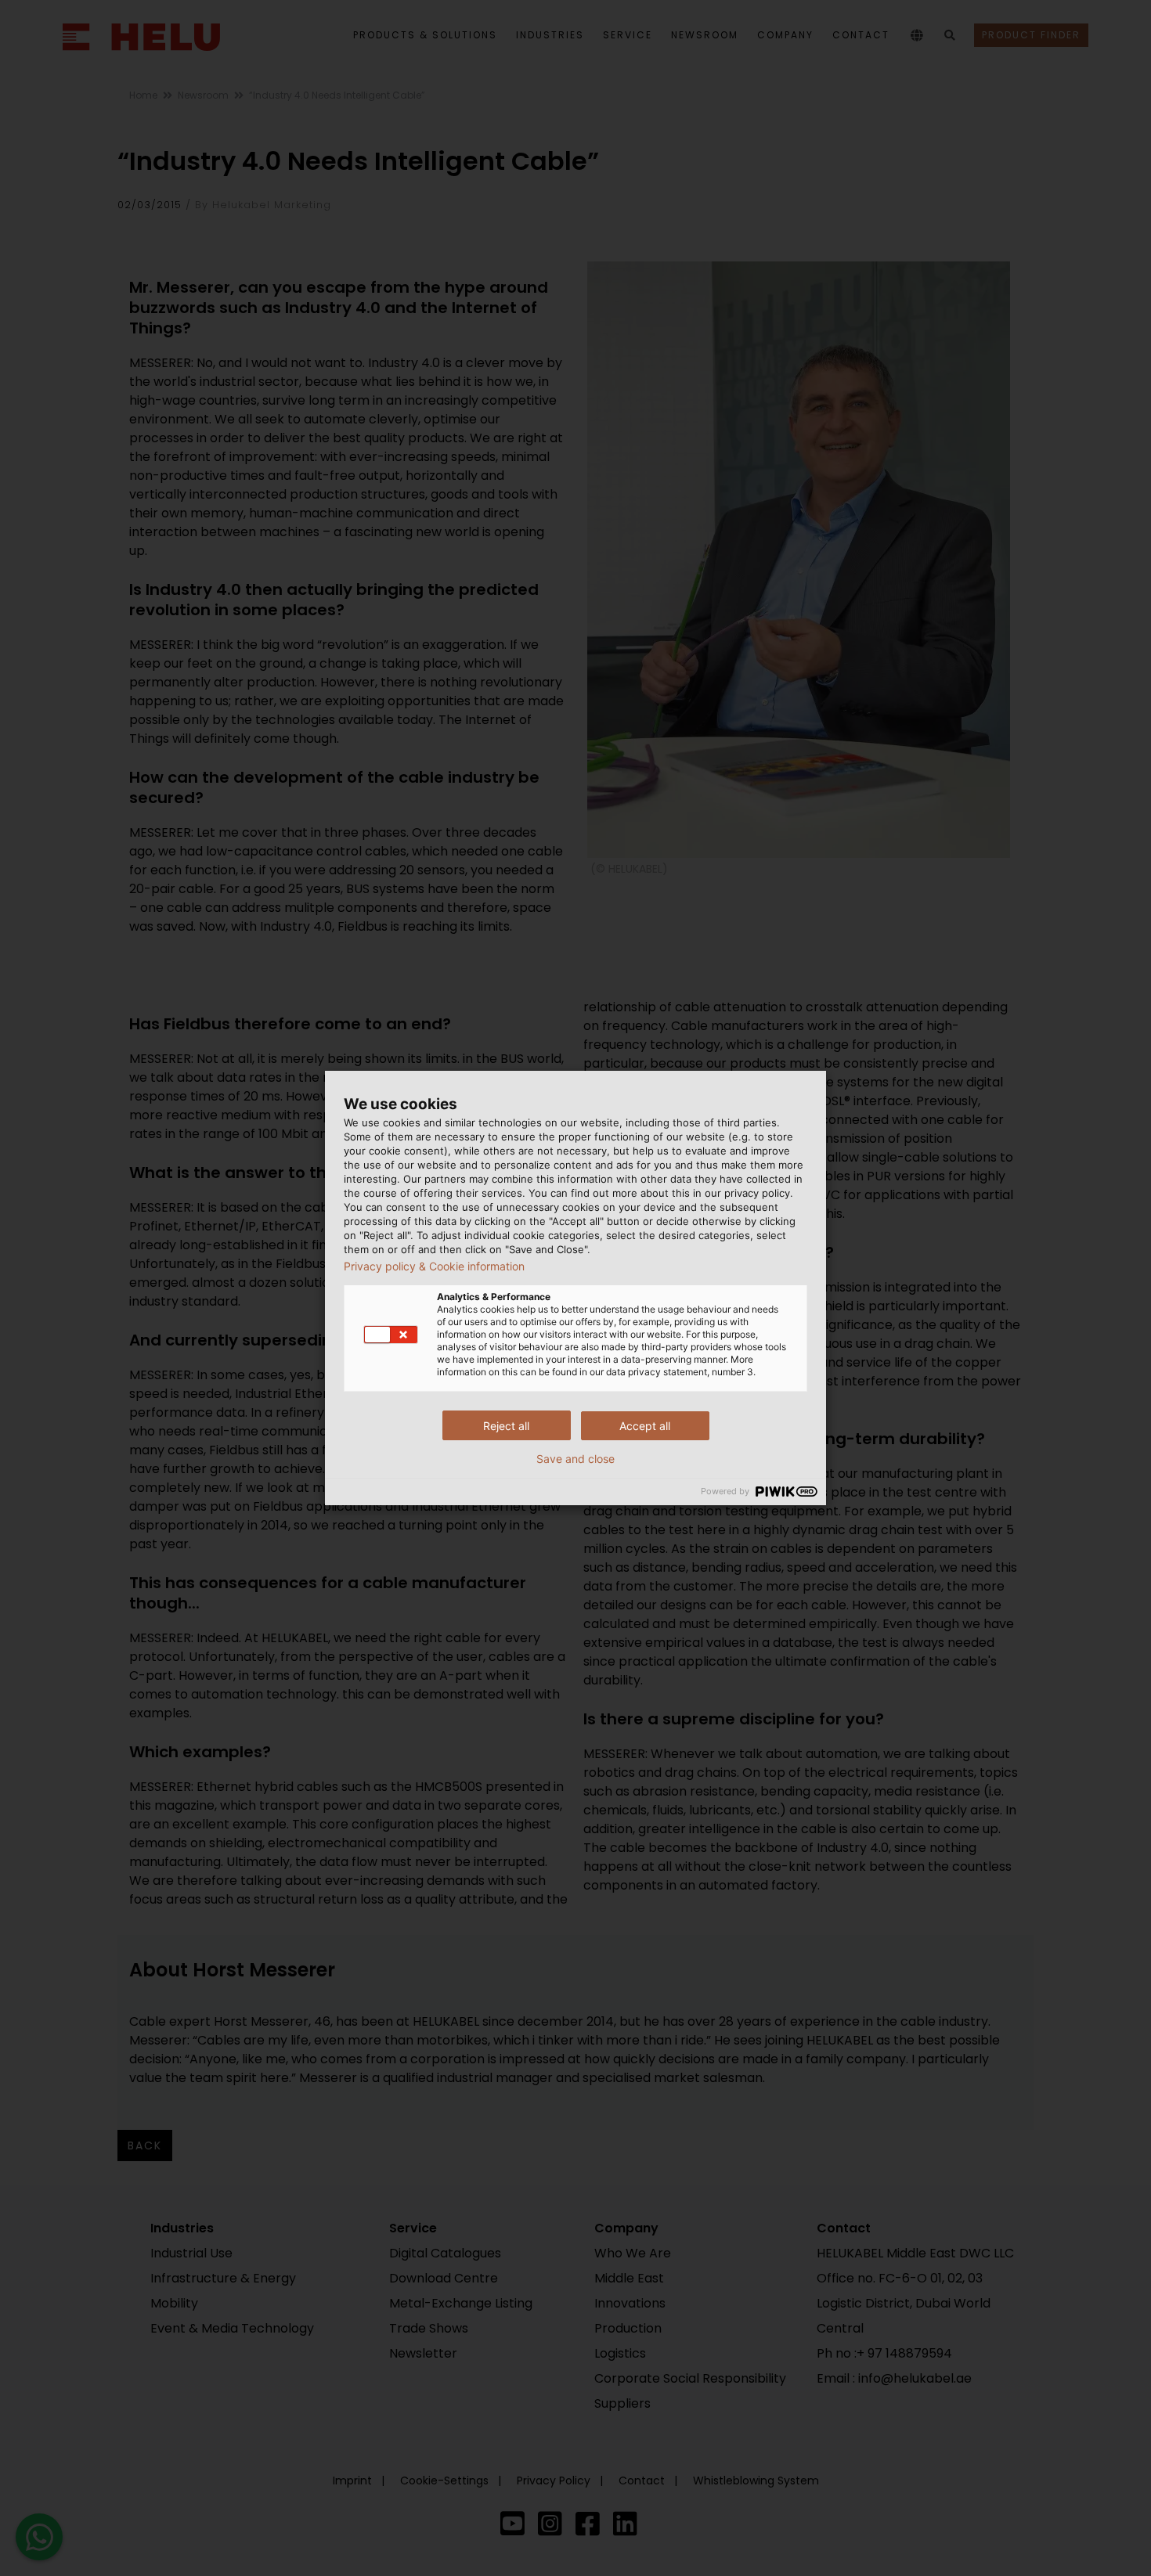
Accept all (645, 1426)
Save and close (575, 1459)
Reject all (506, 1426)
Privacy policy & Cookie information (434, 1266)
